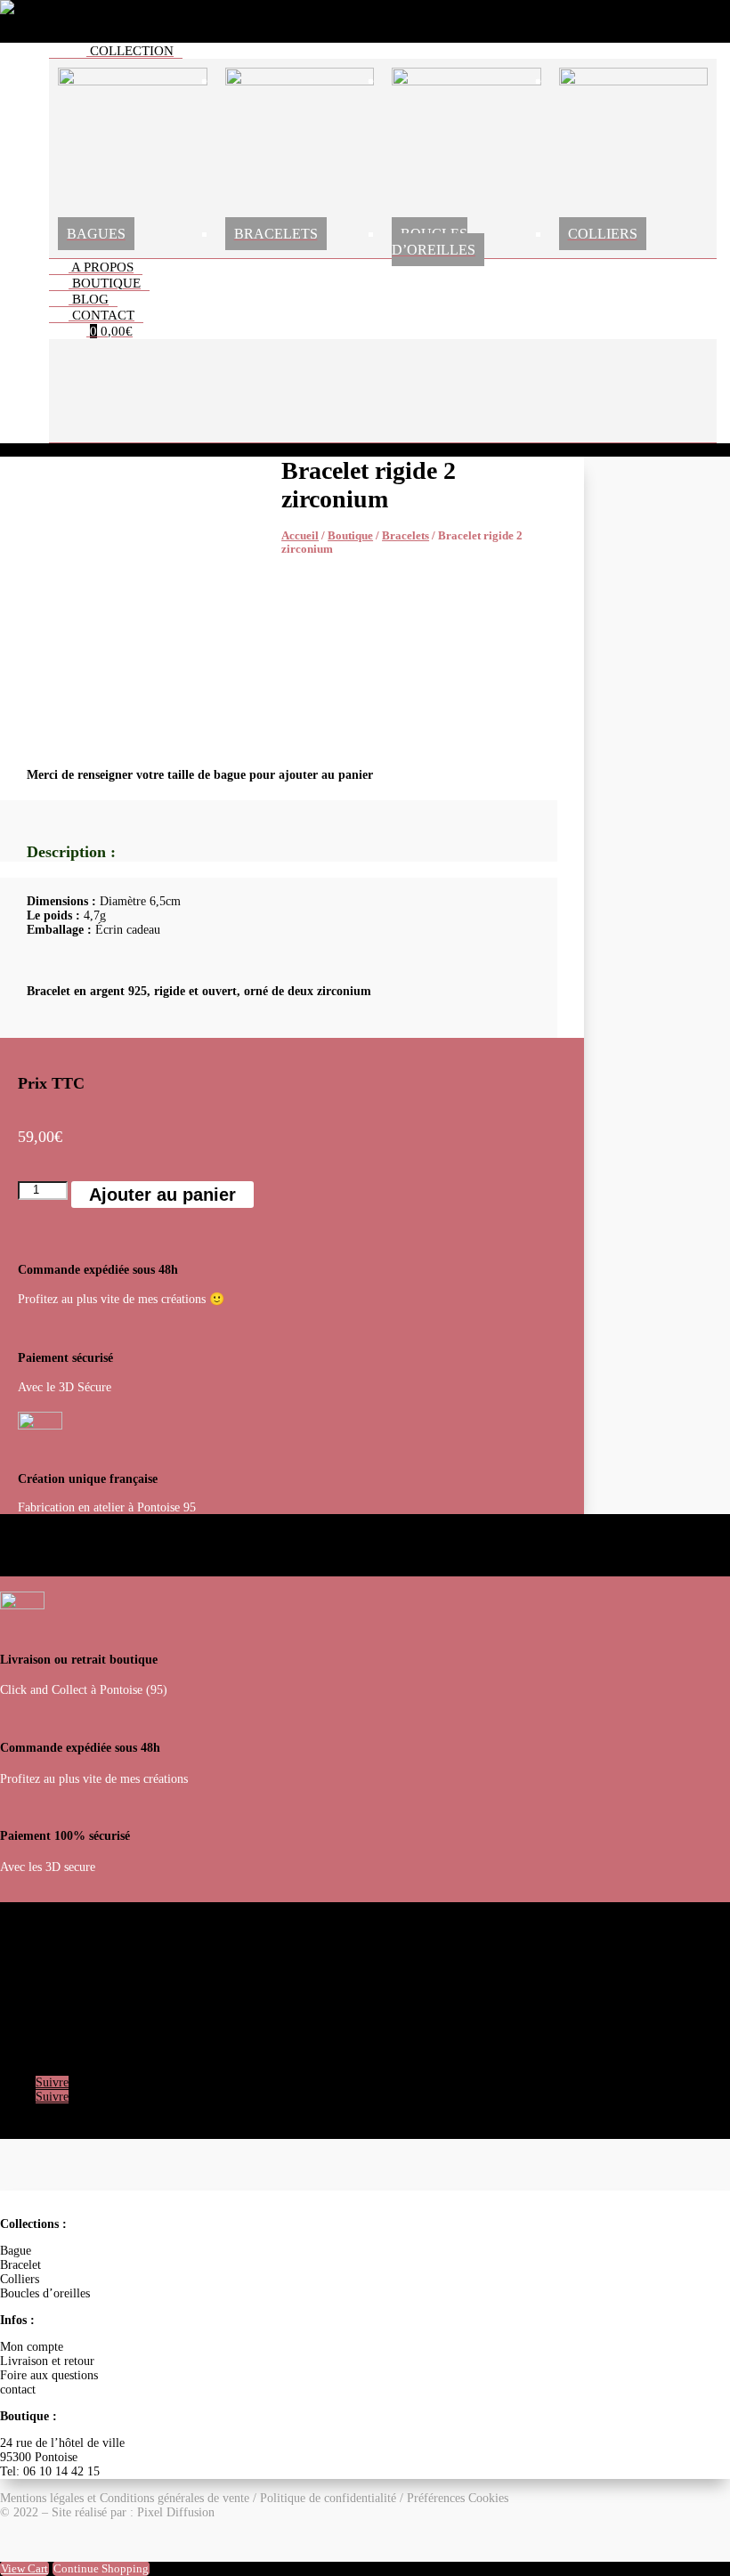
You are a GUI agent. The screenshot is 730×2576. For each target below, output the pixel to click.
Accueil (300, 536)
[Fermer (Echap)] (671, 20)
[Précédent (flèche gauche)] (31, 1288)
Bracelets (406, 536)
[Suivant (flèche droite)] (699, 1288)
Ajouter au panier (162, 1195)
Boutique (350, 536)
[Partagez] (632, 20)
